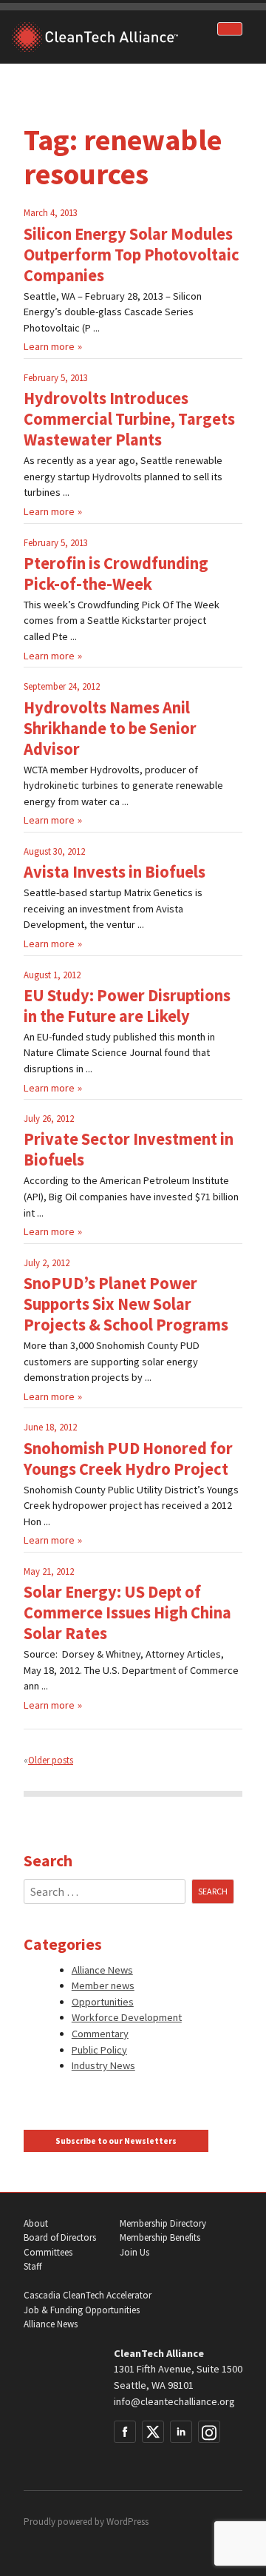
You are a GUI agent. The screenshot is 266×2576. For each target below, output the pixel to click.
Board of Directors (60, 2237)
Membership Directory (163, 2223)
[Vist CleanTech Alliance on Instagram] (209, 2432)
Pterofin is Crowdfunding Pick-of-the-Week (116, 574)
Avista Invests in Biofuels (115, 872)
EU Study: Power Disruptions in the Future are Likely (127, 1006)
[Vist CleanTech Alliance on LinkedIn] (181, 2432)
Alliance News (102, 1970)
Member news (103, 1985)
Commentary (100, 2034)
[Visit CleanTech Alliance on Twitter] (153, 2432)
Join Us (134, 2252)
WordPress (127, 2522)
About (36, 2223)
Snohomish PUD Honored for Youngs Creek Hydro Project (128, 1459)
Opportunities (103, 2002)
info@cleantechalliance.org (174, 2401)
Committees (48, 2252)
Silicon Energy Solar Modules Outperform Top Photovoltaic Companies (132, 255)
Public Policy (99, 2050)
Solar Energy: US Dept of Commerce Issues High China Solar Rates (127, 1612)
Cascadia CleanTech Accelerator (88, 2295)
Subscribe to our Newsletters (116, 2141)
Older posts (51, 1760)
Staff (33, 2266)
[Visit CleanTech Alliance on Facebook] (125, 2432)
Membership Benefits (160, 2237)
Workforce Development (127, 2017)
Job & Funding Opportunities (82, 2310)
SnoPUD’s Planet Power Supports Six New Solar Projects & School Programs (126, 1304)
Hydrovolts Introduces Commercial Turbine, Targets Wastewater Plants (129, 419)
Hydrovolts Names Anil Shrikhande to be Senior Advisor (110, 728)
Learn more (49, 346)
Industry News (103, 2065)
